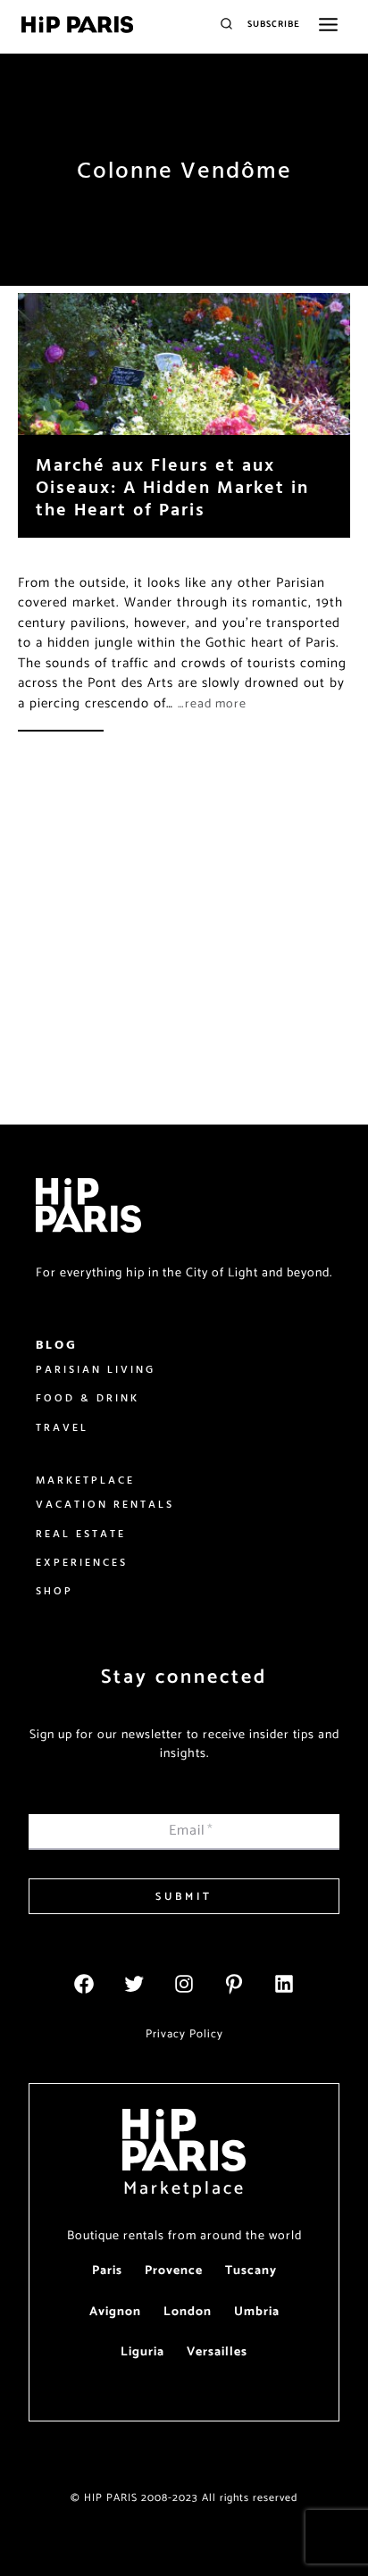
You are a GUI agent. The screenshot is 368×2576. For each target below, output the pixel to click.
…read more (212, 704)
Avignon (115, 2312)
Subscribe (274, 24)
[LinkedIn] (284, 1984)
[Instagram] (184, 1984)
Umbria (257, 2312)
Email (191, 1831)
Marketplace (184, 2189)
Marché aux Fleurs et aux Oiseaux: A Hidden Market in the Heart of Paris (172, 486)
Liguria (142, 2352)
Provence (174, 2271)
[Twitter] (134, 1984)
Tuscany (251, 2271)
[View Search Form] (226, 25)
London (188, 2312)
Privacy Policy (184, 2034)
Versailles (217, 2352)
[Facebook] (84, 1984)
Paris (107, 2271)
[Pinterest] (234, 1984)
